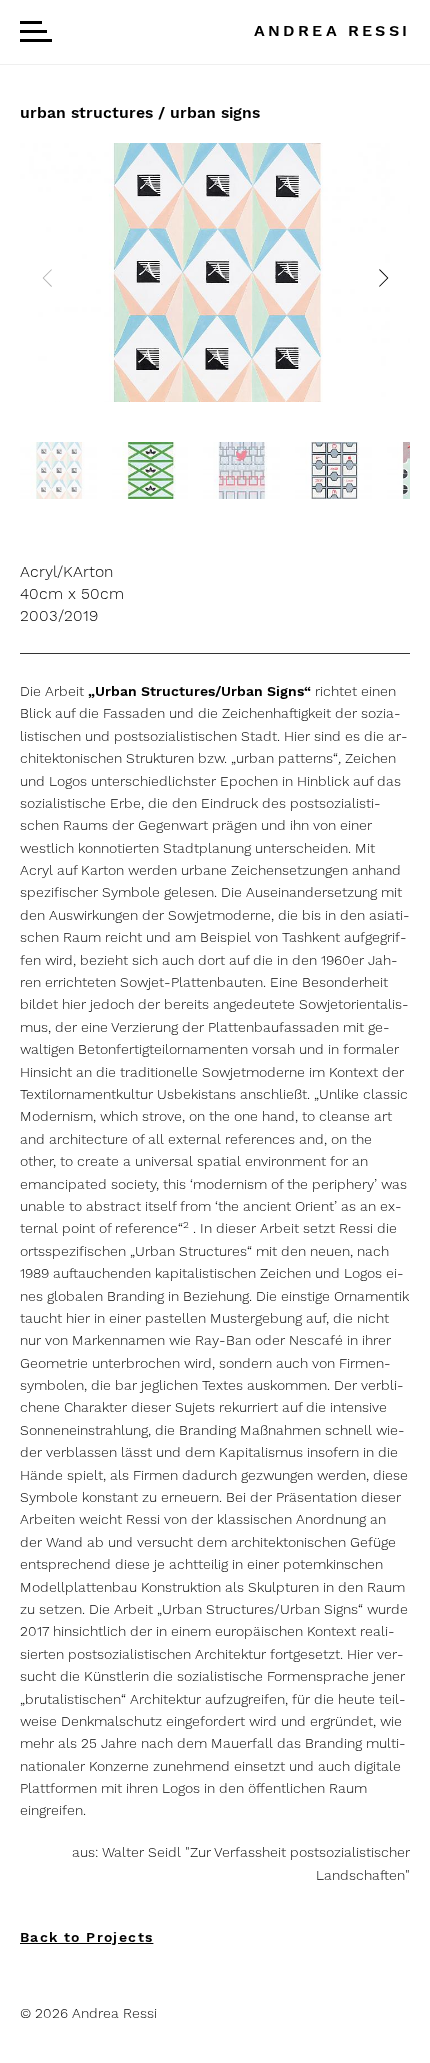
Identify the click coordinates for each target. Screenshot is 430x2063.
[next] (382, 278)
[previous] (47, 278)
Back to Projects (86, 1937)
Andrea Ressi (332, 30)
